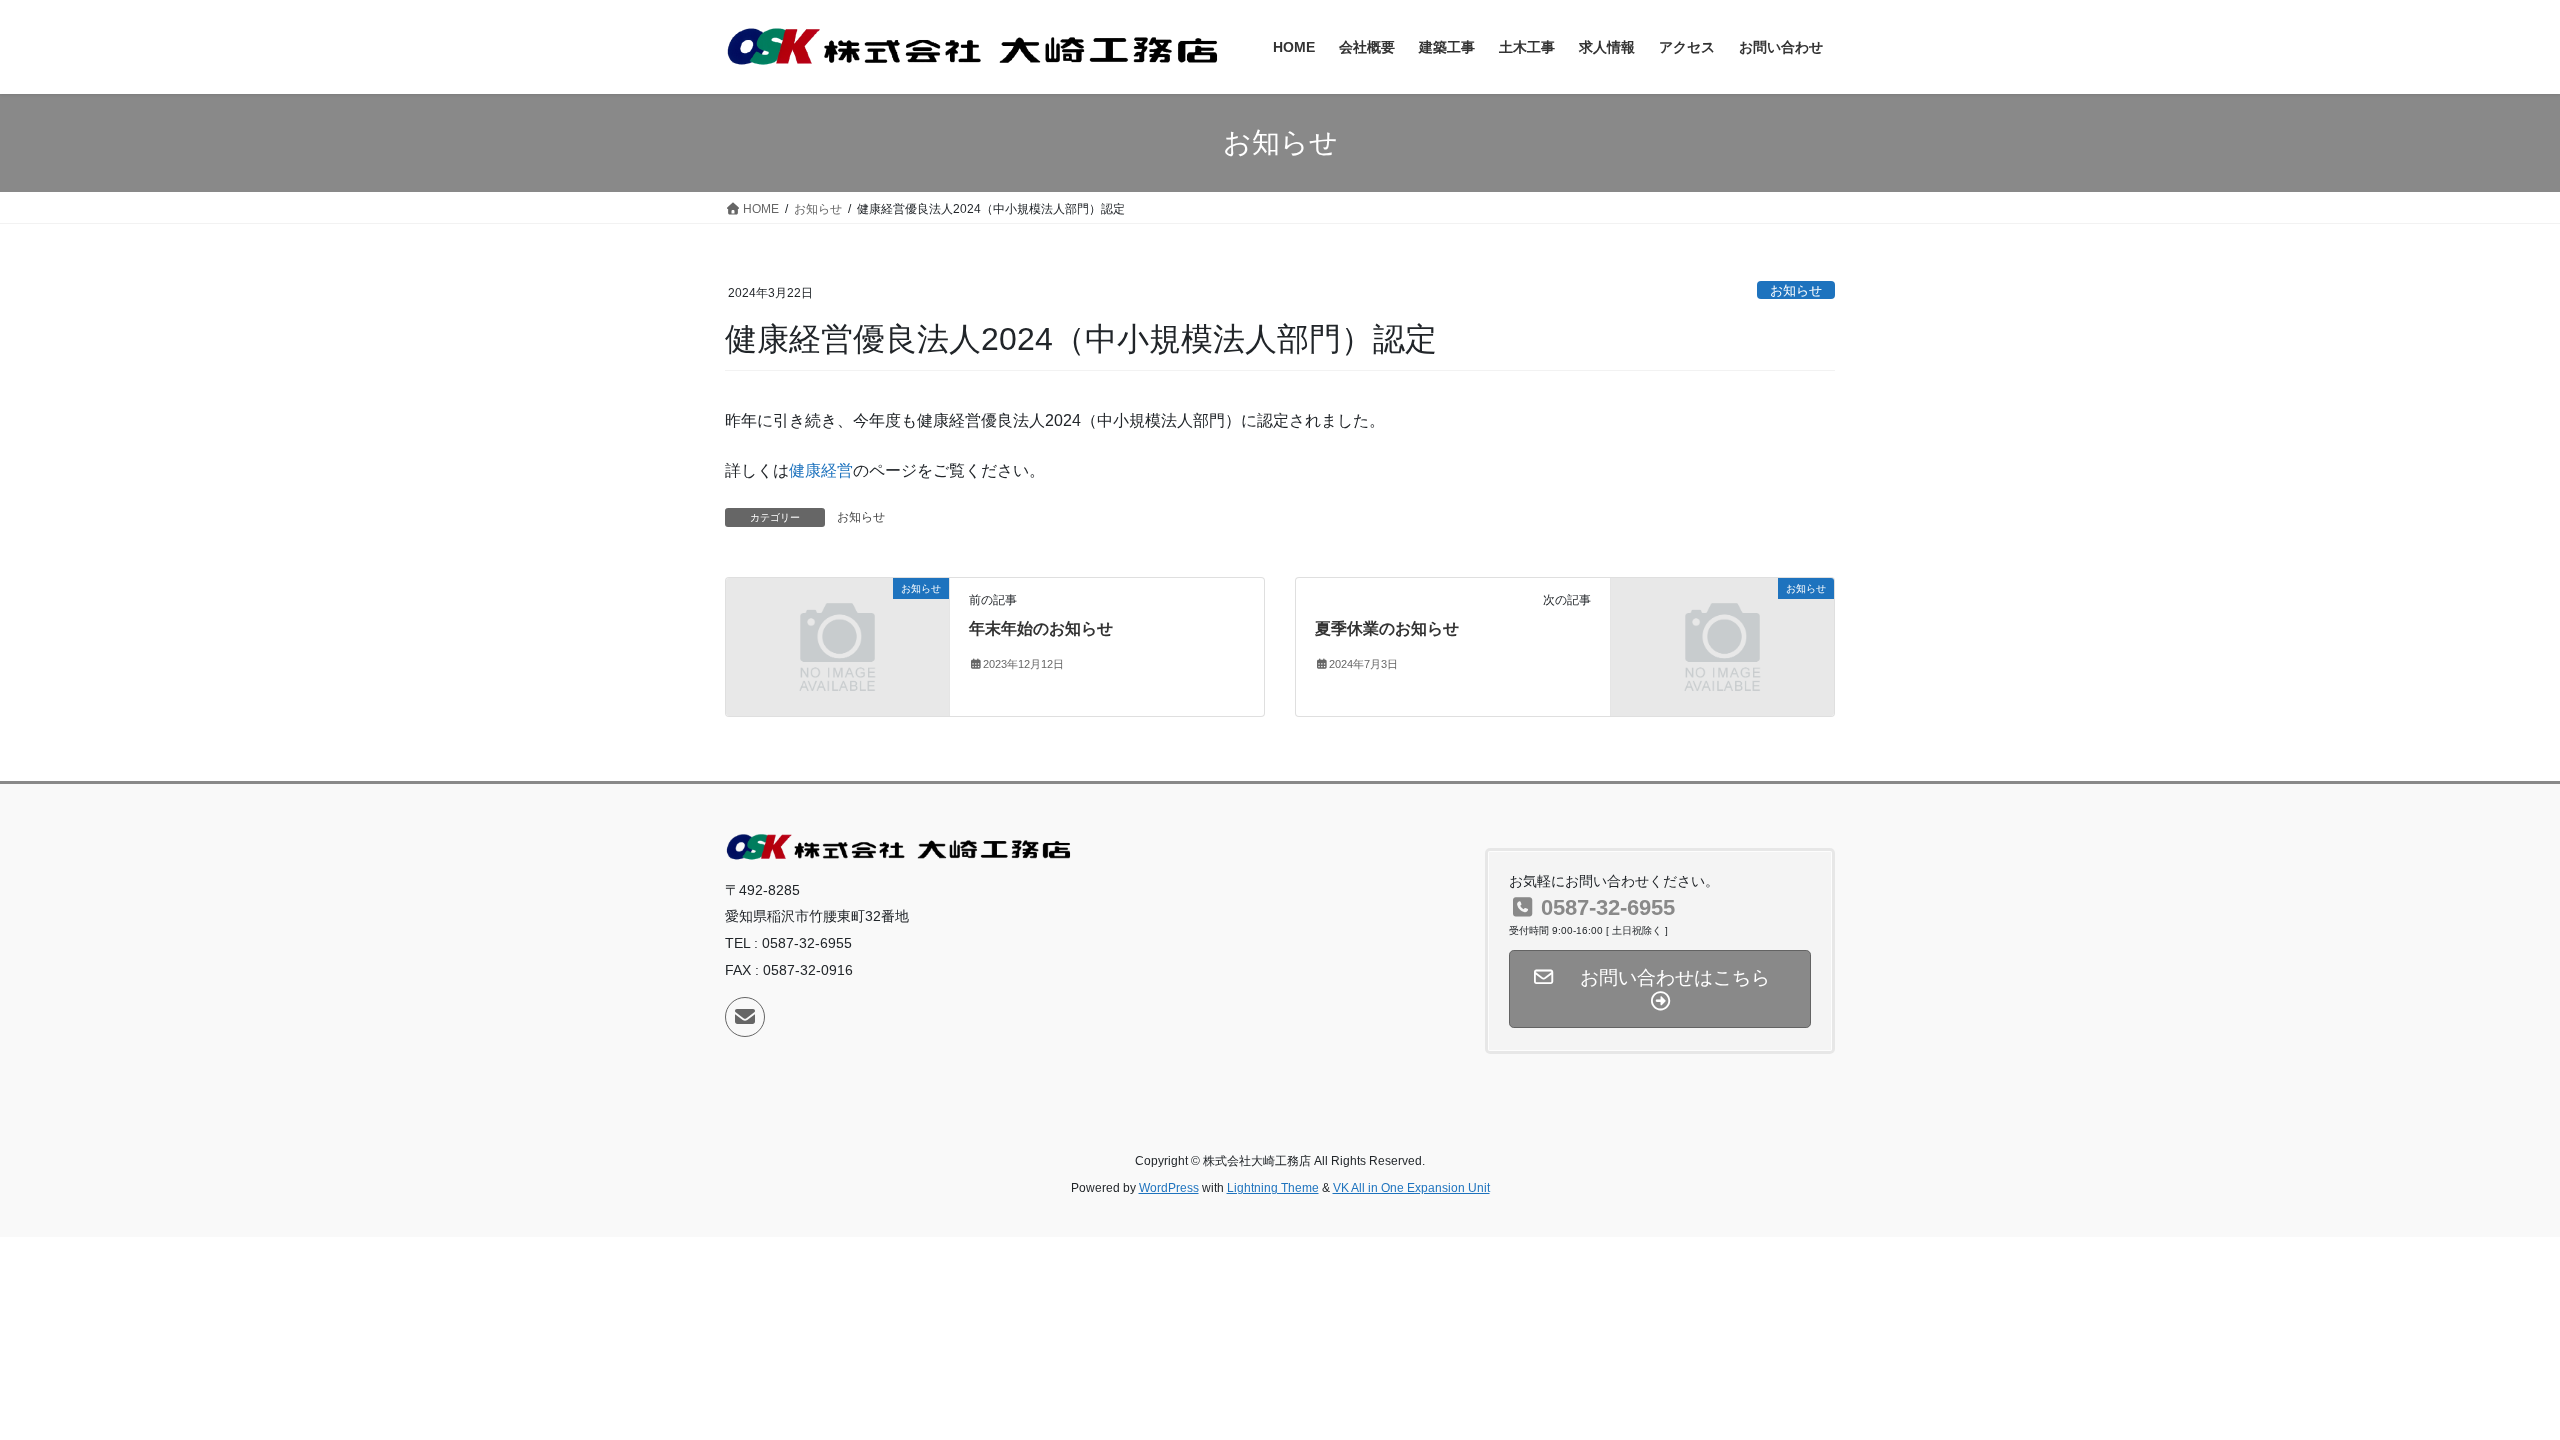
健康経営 (821, 470)
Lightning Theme (1273, 1188)
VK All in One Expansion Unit (1411, 1188)
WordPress (1169, 1188)
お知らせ (1796, 290)
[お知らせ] (837, 645)
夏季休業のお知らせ (1387, 628)
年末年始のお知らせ (1041, 628)
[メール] (745, 1017)
